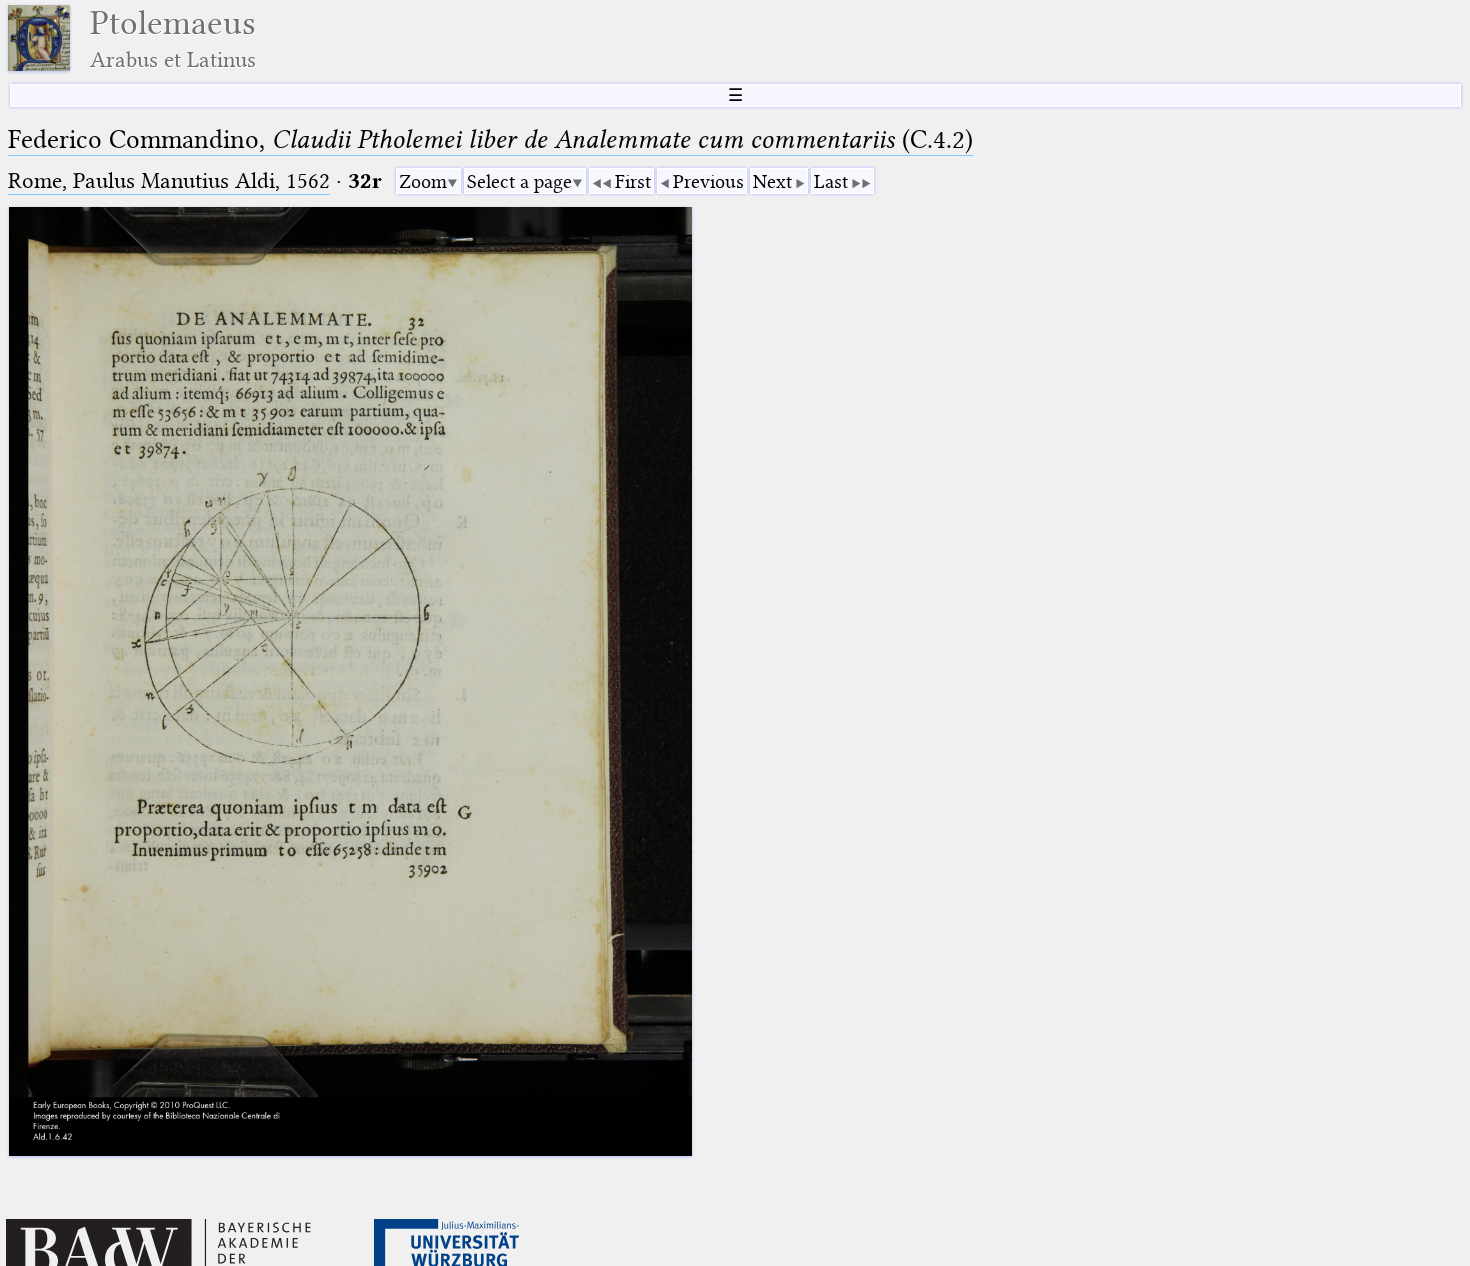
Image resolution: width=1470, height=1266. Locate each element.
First (633, 181)
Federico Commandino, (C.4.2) (490, 139)
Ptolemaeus (173, 38)
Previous (708, 181)
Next (772, 181)
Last (831, 181)
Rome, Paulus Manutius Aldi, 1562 (169, 180)
